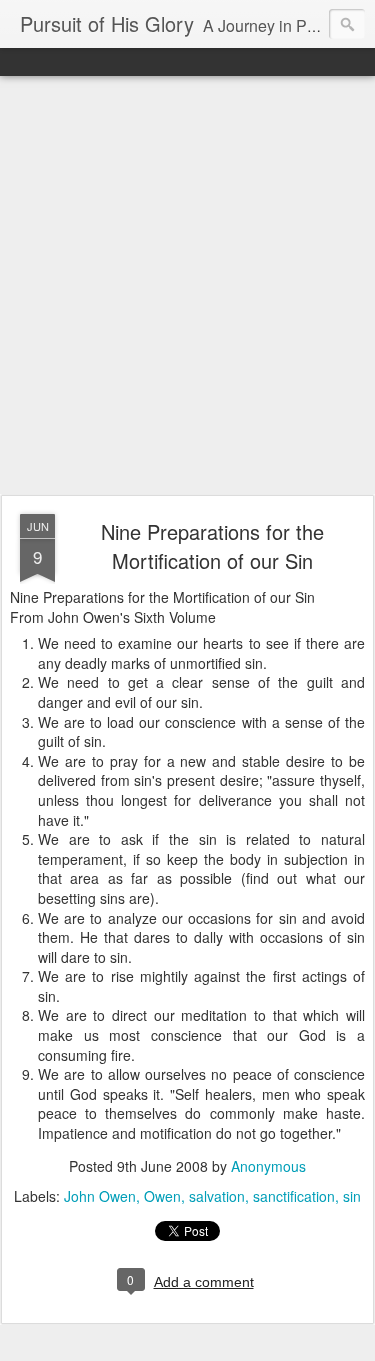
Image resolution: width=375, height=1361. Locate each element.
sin (352, 1196)
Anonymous (268, 1166)
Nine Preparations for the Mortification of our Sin (212, 546)
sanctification (294, 1196)
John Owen (100, 1196)
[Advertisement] (187, 286)
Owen (162, 1196)
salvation (217, 1196)
